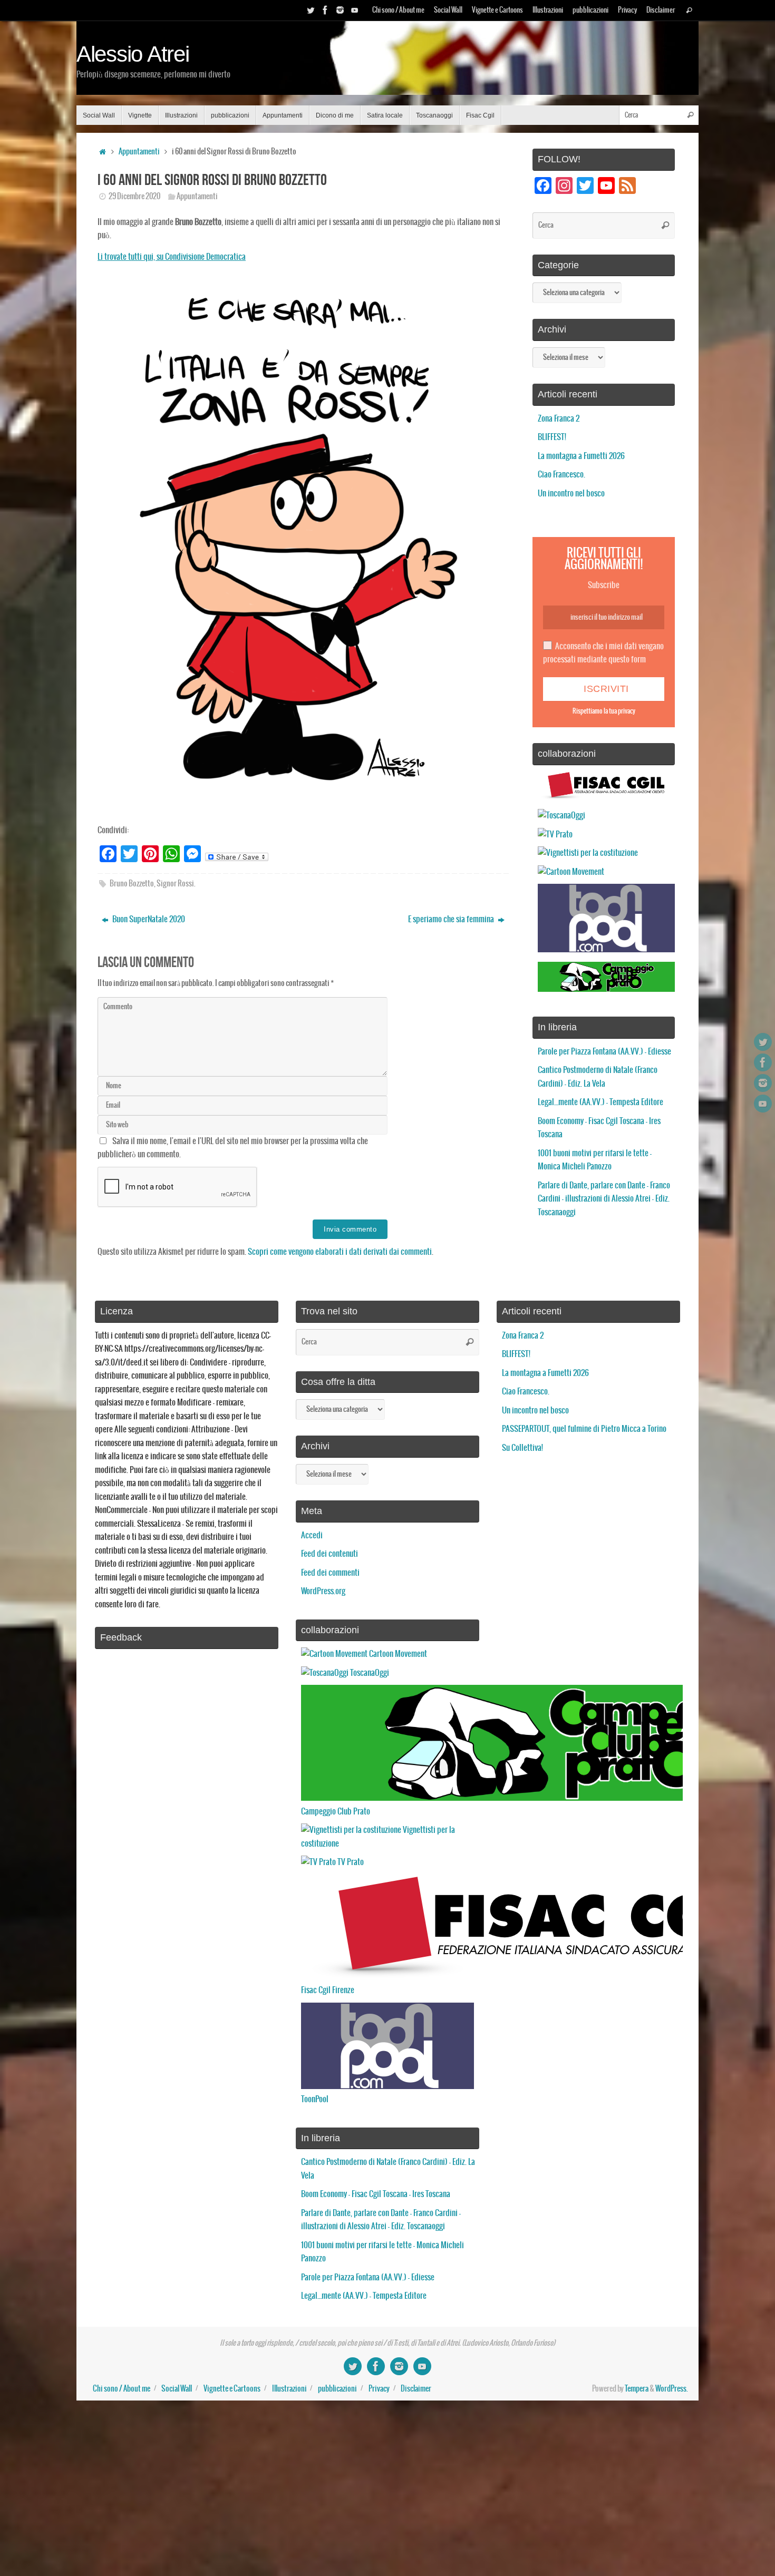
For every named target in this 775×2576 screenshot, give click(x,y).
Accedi (312, 1535)
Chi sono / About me (398, 10)
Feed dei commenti (330, 1573)
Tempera (637, 2389)
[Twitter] (311, 10)
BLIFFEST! (552, 437)
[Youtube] (355, 10)
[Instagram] (340, 10)
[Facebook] (325, 10)
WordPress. (672, 2389)
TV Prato (350, 1862)
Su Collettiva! (522, 1448)
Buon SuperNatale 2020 (148, 919)
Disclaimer (661, 10)
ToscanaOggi (369, 1673)
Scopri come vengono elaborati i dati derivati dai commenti (340, 1252)
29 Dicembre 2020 (134, 197)
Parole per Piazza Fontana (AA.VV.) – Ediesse (604, 1052)
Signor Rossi (175, 884)
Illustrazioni (548, 10)
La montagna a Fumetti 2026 (581, 456)
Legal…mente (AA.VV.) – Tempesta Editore (600, 1102)
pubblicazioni (590, 10)
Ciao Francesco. (561, 475)
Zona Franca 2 (559, 419)
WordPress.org (323, 1591)
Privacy (627, 10)
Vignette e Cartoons (497, 10)
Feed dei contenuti (330, 1554)
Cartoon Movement (397, 1654)
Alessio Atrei (133, 54)
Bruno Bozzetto (132, 884)
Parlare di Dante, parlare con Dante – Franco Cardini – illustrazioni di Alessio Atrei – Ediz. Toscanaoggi (604, 1199)
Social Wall (448, 10)
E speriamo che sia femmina (452, 919)
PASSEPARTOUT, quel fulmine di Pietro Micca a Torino (584, 1429)
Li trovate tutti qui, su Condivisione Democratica (172, 257)
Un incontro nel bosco (571, 494)
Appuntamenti (139, 152)
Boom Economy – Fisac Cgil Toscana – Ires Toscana (376, 2194)
